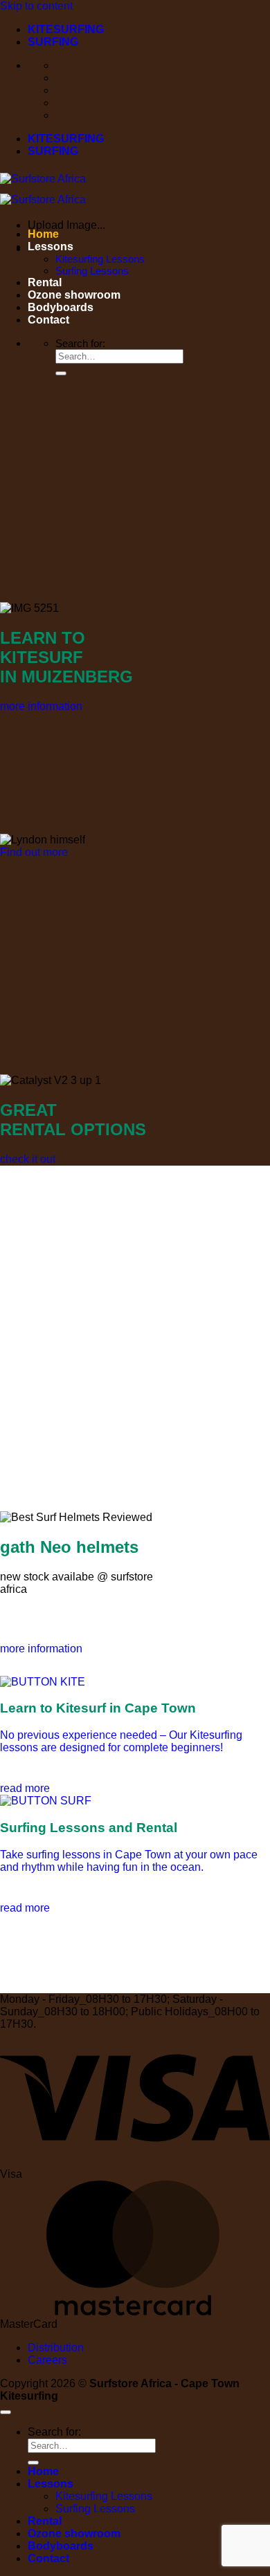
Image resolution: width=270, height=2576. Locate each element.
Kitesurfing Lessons (100, 259)
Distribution (56, 2348)
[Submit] (61, 373)
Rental (45, 282)
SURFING (53, 42)
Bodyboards (61, 307)
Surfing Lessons (92, 271)
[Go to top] (6, 2412)
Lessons (51, 246)
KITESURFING (66, 29)
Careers (47, 2360)
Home (43, 234)
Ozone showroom (74, 295)
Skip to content (36, 6)
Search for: (80, 343)
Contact (48, 320)
